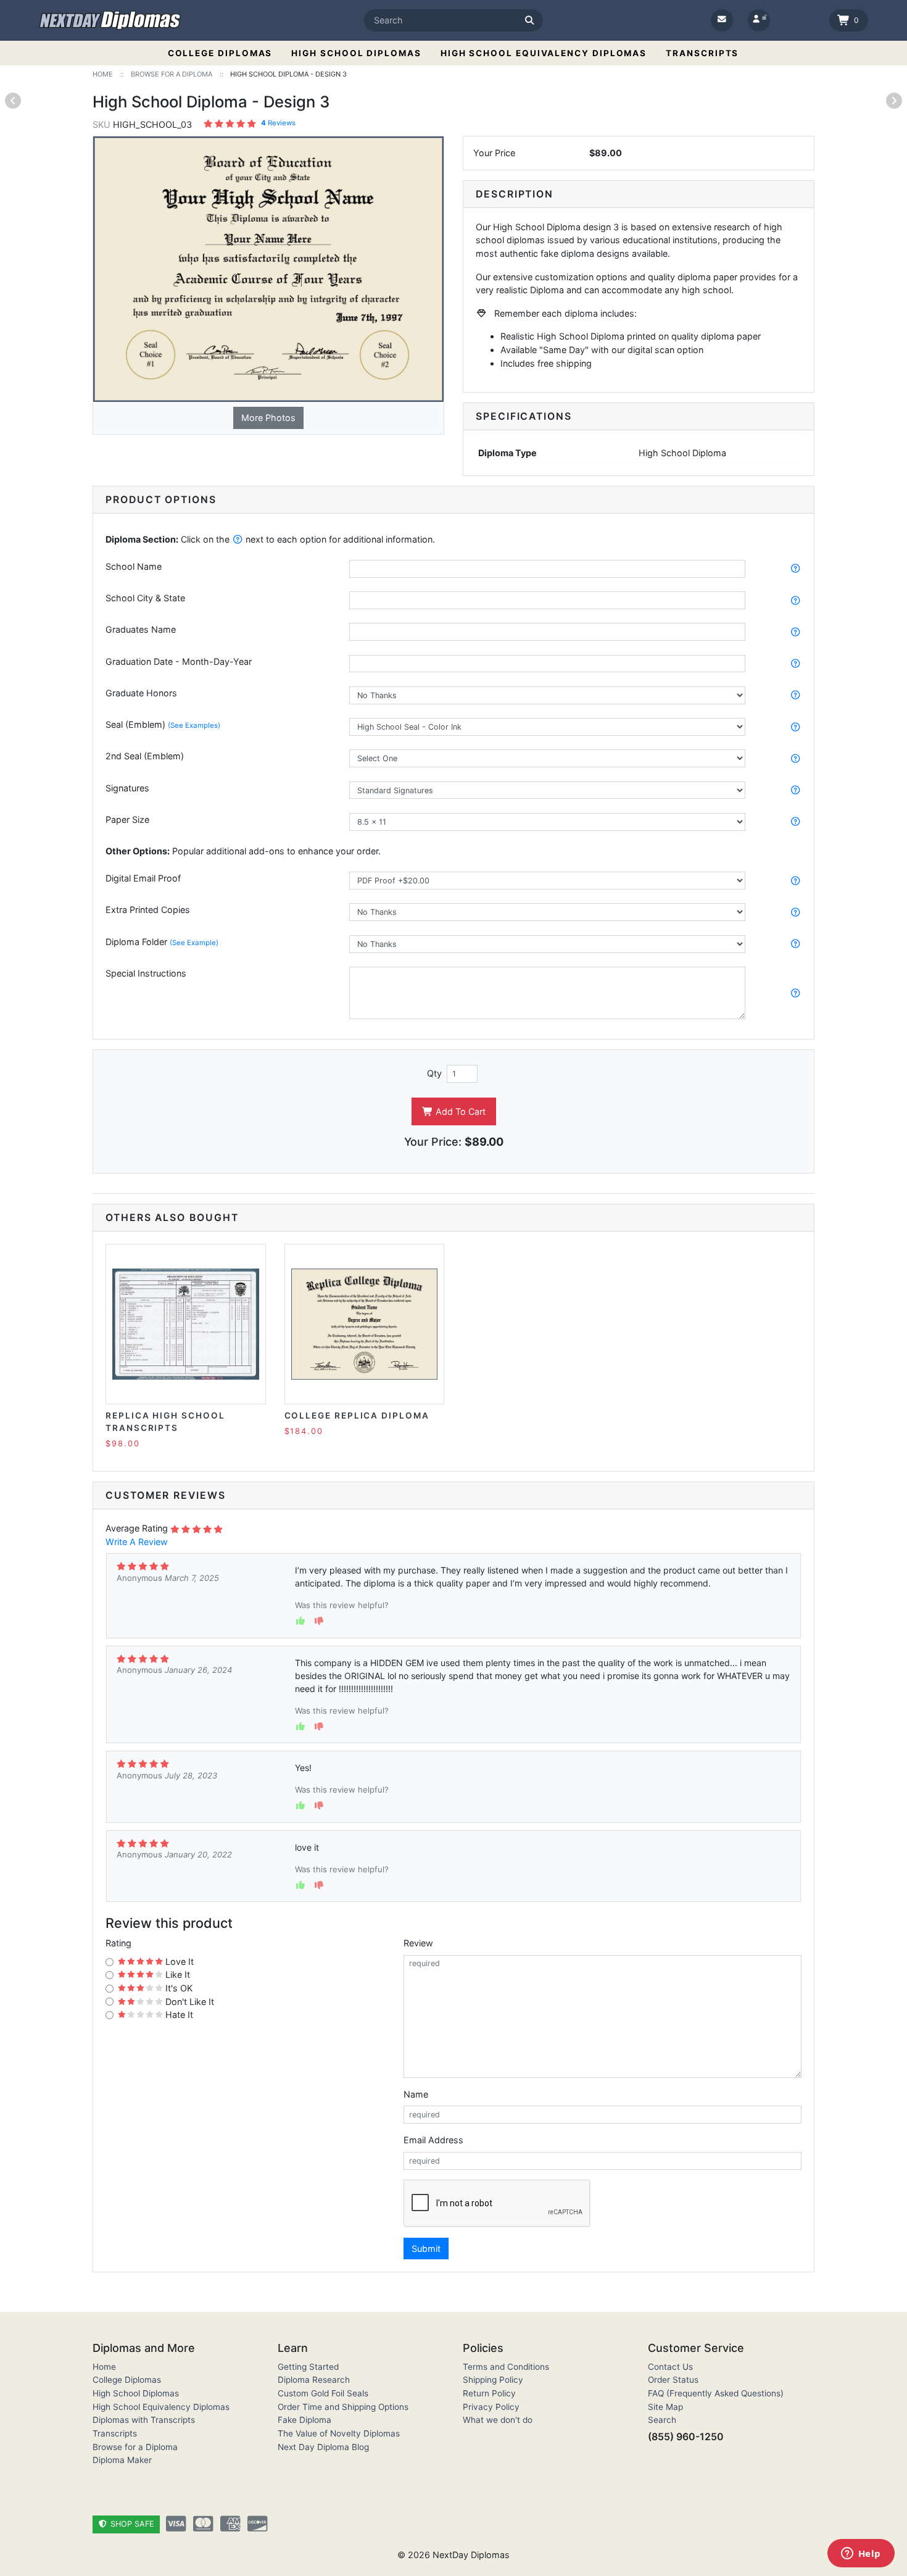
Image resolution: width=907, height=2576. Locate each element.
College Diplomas (220, 53)
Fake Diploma (304, 2420)
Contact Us (670, 2367)
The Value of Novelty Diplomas (339, 2433)
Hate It (178, 2015)
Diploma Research (314, 2380)
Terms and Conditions (506, 2367)
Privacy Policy (491, 2407)
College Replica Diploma (357, 1415)
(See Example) (194, 943)
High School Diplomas (356, 53)
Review (418, 1943)
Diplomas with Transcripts (144, 2420)
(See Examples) (194, 725)
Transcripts (702, 53)
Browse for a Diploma (135, 2447)
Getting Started (308, 2367)
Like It (176, 1974)
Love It (178, 1961)
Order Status (673, 2380)
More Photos (268, 418)
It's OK (178, 1988)
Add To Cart (459, 1111)
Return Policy (489, 2393)
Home (104, 2367)
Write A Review (137, 1542)
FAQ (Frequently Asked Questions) (716, 2393)
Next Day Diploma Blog (323, 2447)
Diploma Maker (122, 2460)
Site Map (665, 2407)
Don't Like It (188, 2002)
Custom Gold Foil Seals (323, 2393)
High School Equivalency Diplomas (544, 53)
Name (416, 2094)
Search (662, 2420)
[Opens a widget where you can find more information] (861, 2554)
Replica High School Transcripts (165, 1422)
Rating (118, 1943)
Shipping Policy (493, 2380)
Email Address (433, 2140)
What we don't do (498, 2420)
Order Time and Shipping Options (343, 2407)
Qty (434, 1073)
